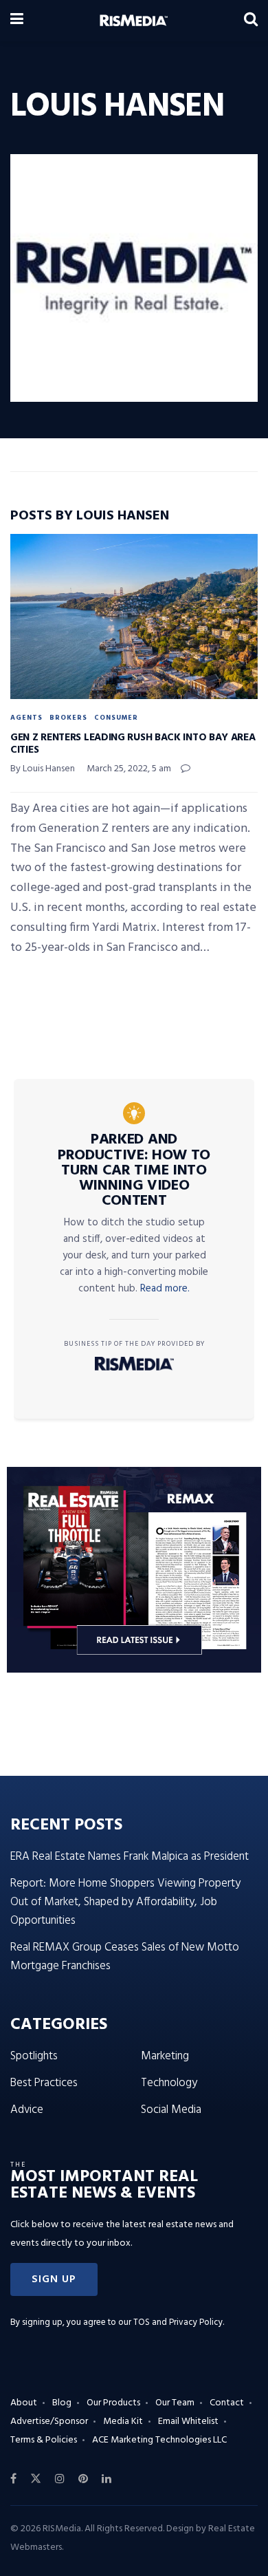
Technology (169, 2083)
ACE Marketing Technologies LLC (159, 2440)
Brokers (68, 718)
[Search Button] (251, 21)
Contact (227, 2403)
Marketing (165, 2056)
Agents (26, 718)
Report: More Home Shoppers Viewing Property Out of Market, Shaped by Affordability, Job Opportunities (125, 1902)
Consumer (116, 718)
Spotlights (34, 2056)
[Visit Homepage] (134, 21)
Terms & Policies (44, 2440)
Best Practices (44, 2083)
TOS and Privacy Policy (178, 2322)
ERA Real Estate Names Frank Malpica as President (130, 1857)
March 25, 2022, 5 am (129, 769)
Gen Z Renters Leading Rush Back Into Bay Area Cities (133, 744)
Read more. (165, 1289)
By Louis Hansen (43, 769)
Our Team (175, 2403)
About (24, 2403)
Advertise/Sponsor (49, 2422)
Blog (62, 2403)
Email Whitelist (188, 2422)
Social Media (171, 2110)
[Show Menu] (17, 21)
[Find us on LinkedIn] (107, 2479)
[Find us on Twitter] (36, 2479)
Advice (27, 2110)
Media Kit (123, 2422)
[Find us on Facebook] (13, 2479)
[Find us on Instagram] (60, 2479)
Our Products (113, 2403)
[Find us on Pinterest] (83, 2479)
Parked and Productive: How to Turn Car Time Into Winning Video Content (134, 1170)
